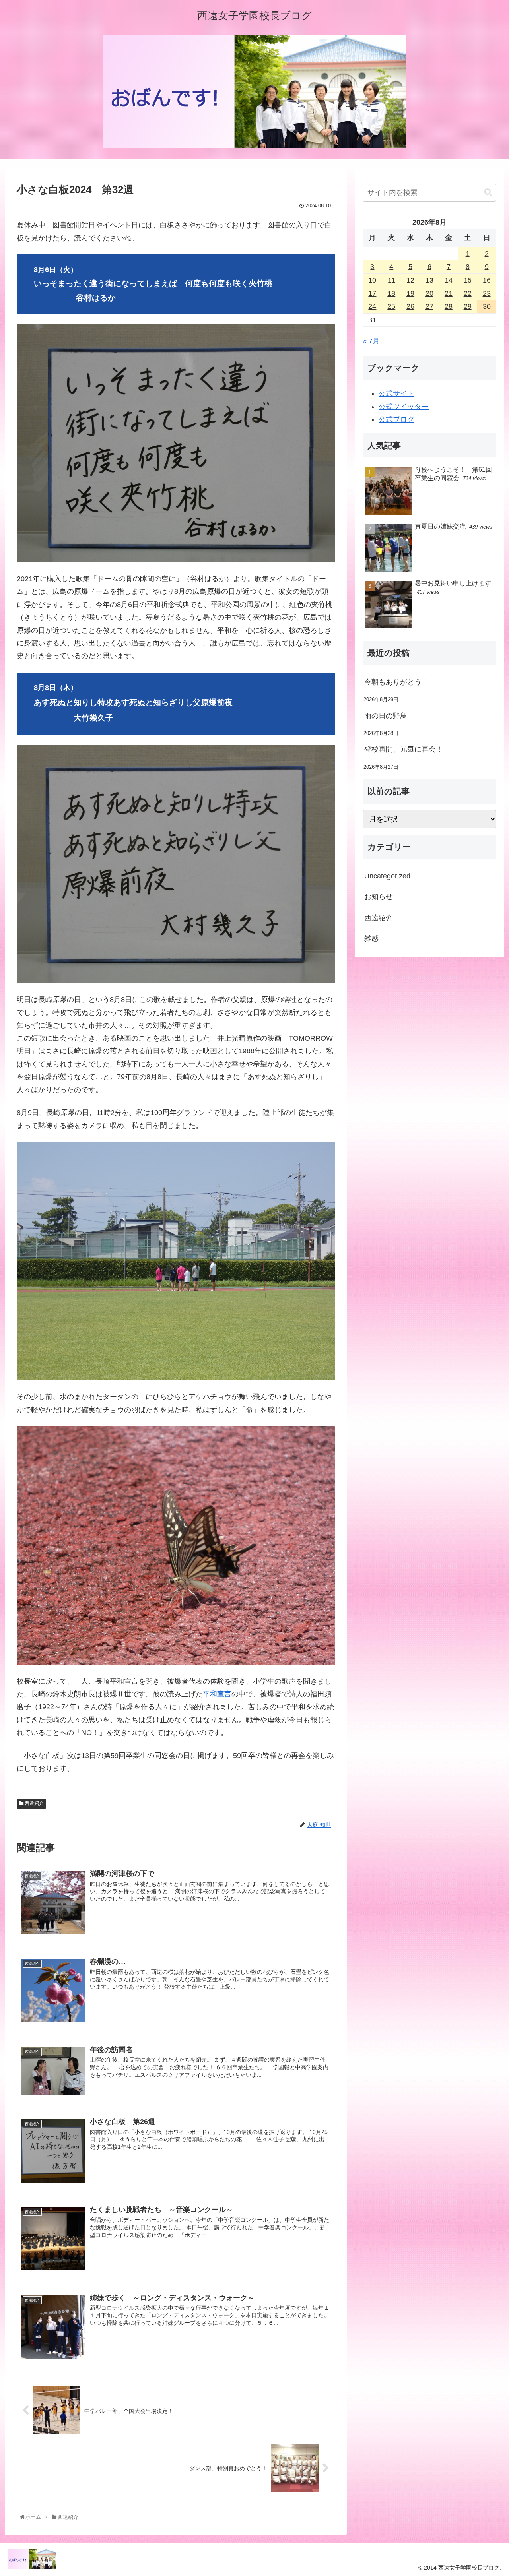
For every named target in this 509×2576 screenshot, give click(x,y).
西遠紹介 (34, 1803)
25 (391, 306)
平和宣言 (217, 1694)
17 (372, 293)
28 (449, 306)
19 (410, 293)
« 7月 (371, 341)
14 (449, 280)
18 (391, 293)
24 (372, 306)
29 (468, 306)
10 (372, 280)
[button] (488, 192)
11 (391, 280)
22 (468, 293)
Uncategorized (387, 876)
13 (429, 280)
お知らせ (379, 897)
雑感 (371, 938)
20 (429, 293)
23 (487, 293)
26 (410, 306)
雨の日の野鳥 (386, 716)
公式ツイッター (404, 407)
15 (468, 280)
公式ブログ (396, 419)
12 (410, 280)
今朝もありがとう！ (396, 682)
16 (487, 280)
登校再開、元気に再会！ (404, 749)
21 (449, 293)
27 (429, 306)
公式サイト (396, 393)
